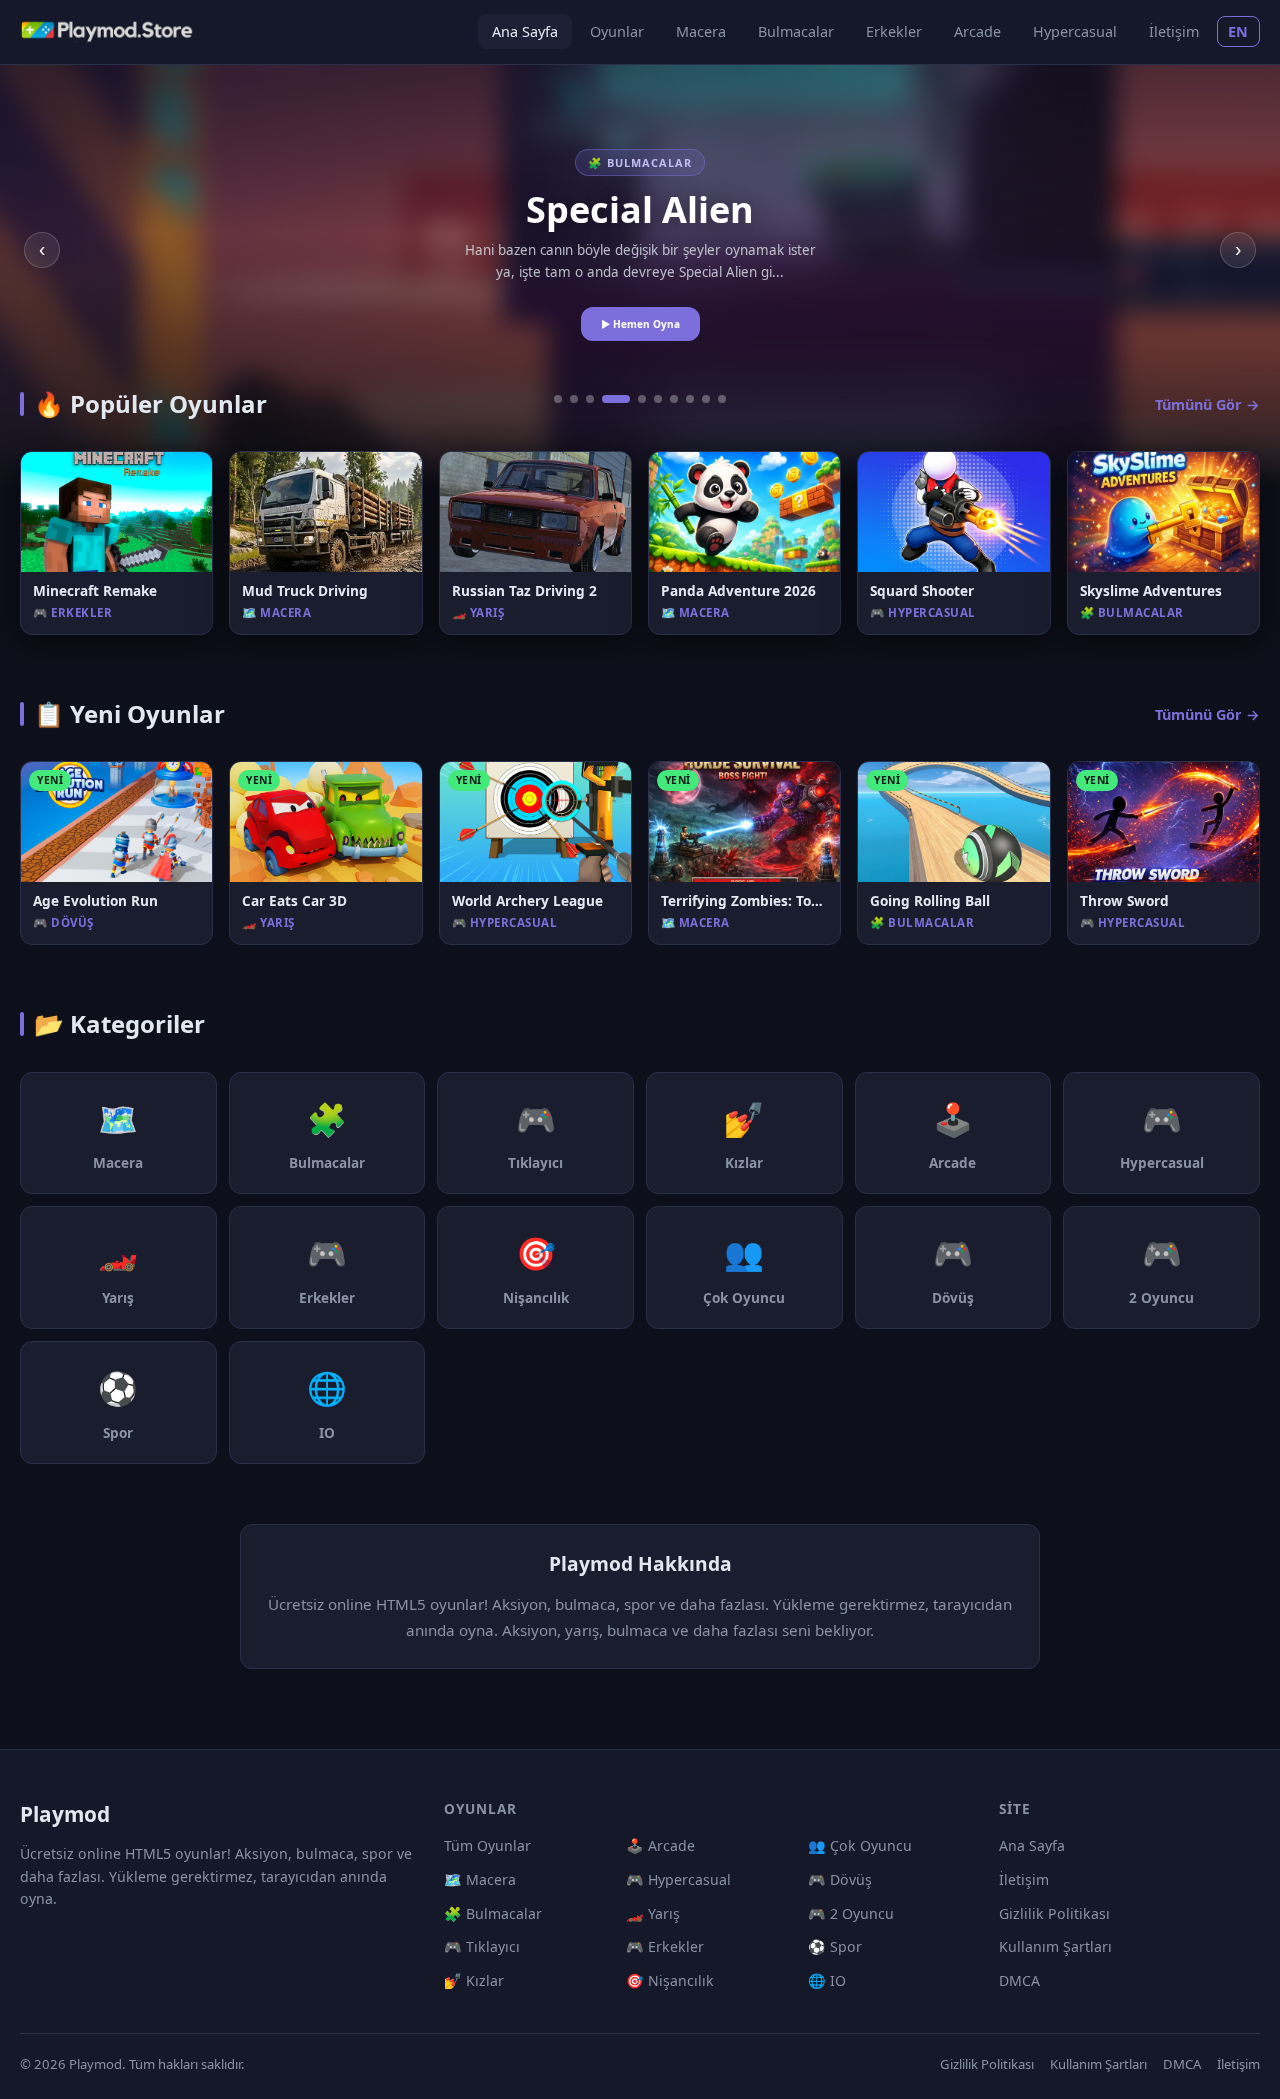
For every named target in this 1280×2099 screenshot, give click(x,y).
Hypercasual (1075, 31)
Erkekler (894, 31)
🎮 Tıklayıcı (482, 1946)
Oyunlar (617, 31)
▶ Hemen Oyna (640, 324)
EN (1238, 31)
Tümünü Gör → (1207, 404)
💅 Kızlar (474, 1980)
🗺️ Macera (480, 1879)
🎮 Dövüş (840, 1879)
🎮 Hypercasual (678, 1879)
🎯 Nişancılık (670, 1980)
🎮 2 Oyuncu (851, 1913)
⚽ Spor (835, 1946)
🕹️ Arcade (660, 1845)
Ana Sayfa (525, 31)
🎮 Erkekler (665, 1946)
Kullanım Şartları (1055, 1946)
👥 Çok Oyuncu (860, 1845)
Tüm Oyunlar (487, 1845)
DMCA (1019, 1980)
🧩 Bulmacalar (493, 1913)
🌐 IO (827, 1980)
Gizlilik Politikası (1054, 1913)
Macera (701, 31)
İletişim (1174, 31)
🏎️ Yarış (653, 1913)
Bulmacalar (796, 31)
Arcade (977, 31)
